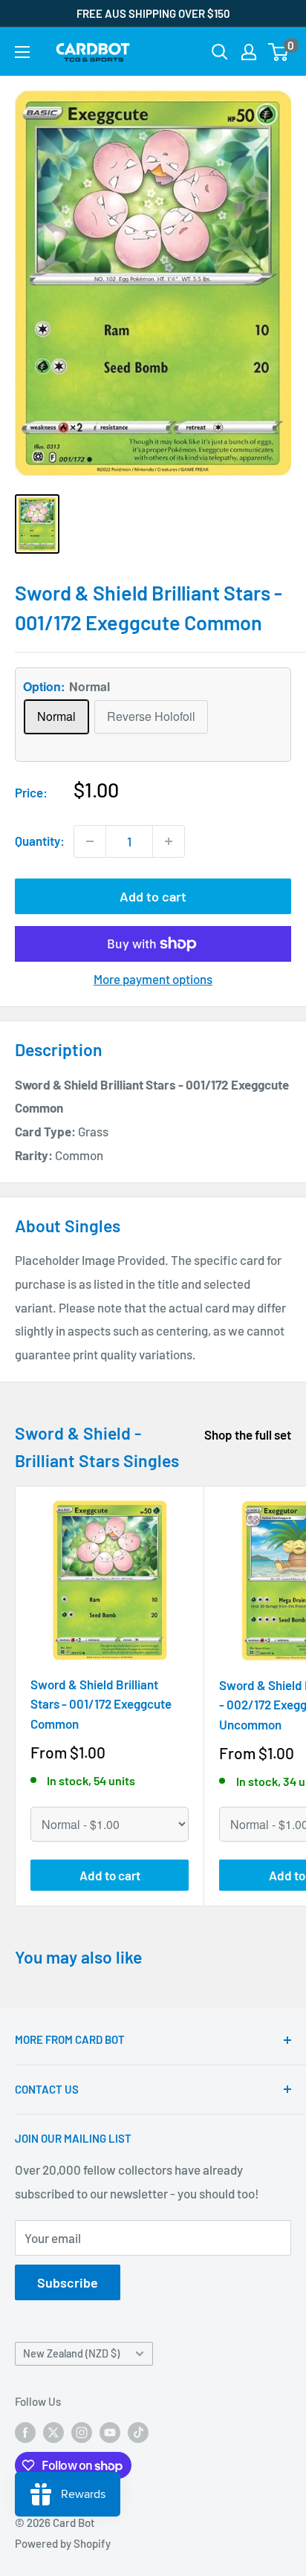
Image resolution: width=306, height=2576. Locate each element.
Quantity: (40, 841)
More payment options (153, 979)
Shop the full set (248, 1434)
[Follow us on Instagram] (82, 2432)
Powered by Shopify (63, 2543)
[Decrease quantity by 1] (90, 841)
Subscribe (68, 2282)
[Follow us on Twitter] (53, 2432)
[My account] (249, 52)
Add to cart (153, 896)
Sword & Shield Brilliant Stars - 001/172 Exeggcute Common (101, 1704)
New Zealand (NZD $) (71, 2353)
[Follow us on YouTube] (110, 2432)
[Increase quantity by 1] (169, 841)
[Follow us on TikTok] (138, 2432)
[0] (279, 52)
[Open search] (220, 52)
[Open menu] (22, 52)
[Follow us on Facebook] (25, 2432)
